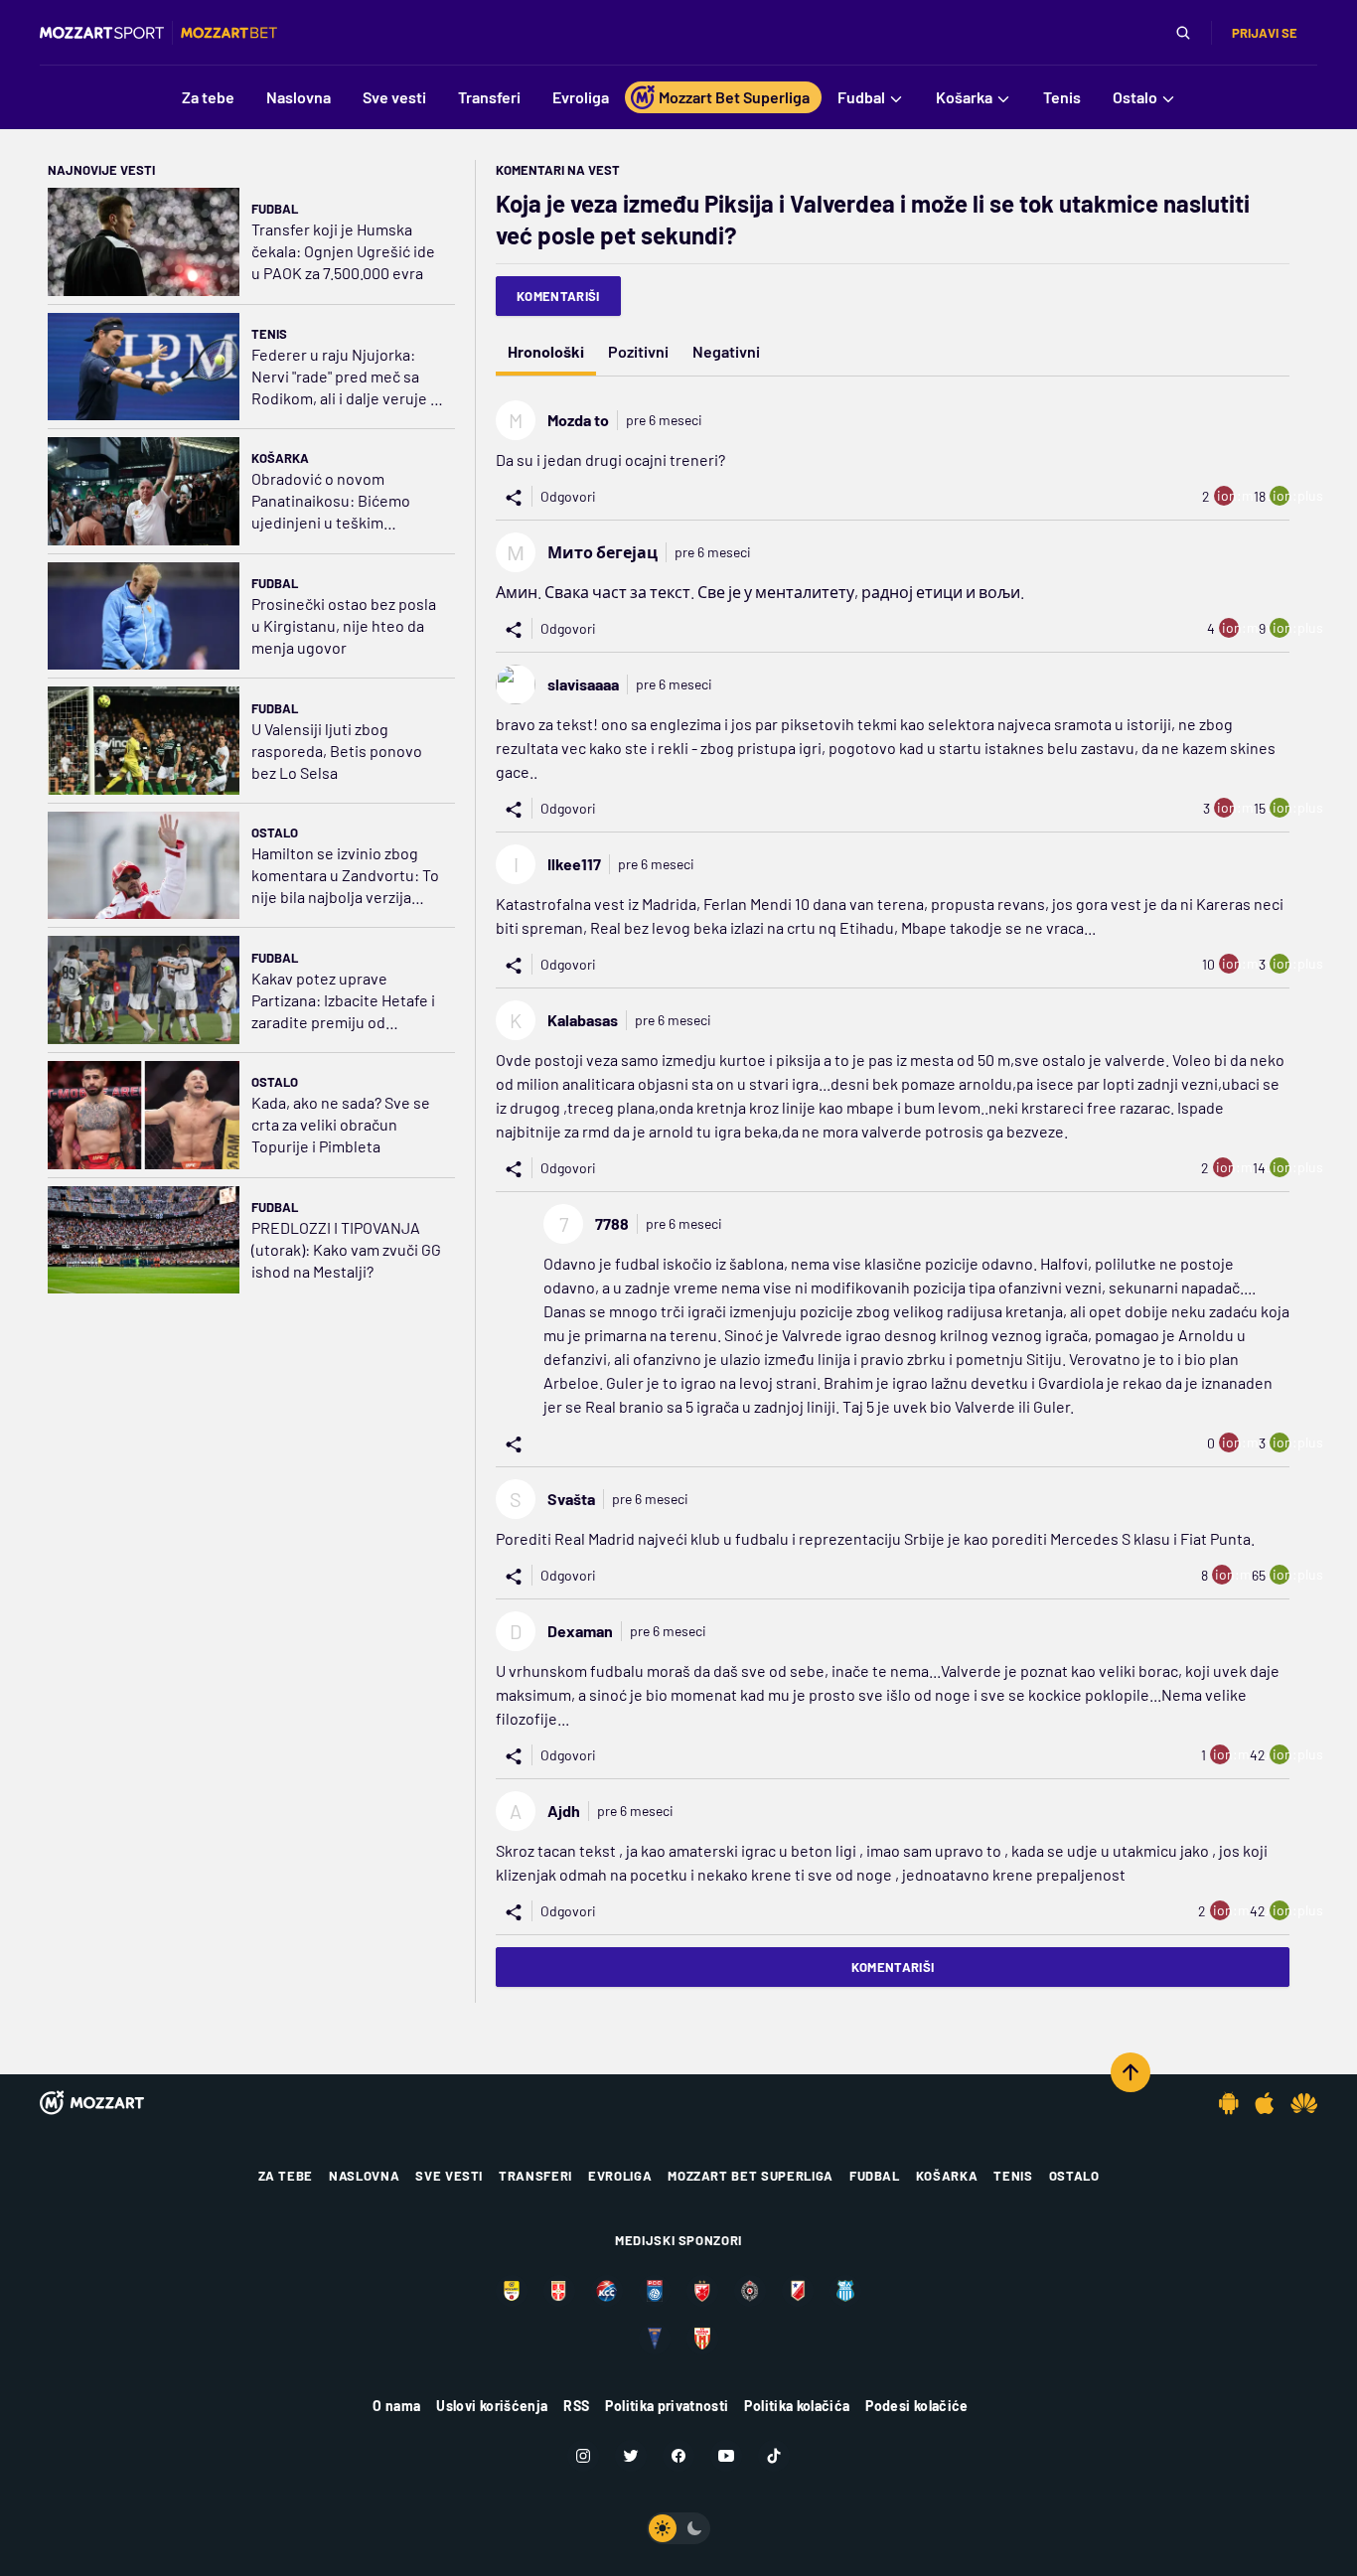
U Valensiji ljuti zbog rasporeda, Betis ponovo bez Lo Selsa (337, 751)
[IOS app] (1265, 2103)
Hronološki (546, 351)
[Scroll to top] (1131, 2072)
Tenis (269, 334)
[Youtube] (726, 2456)
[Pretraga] (1183, 33)
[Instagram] (583, 2456)
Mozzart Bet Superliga (751, 2176)
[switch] (678, 2528)
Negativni (726, 351)
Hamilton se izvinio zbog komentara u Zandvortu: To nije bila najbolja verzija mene (345, 876)
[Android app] (1229, 2103)
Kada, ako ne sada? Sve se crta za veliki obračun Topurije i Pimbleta (341, 1124)
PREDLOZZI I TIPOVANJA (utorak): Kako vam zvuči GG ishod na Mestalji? (346, 1249)
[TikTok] (774, 2456)
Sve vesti (449, 2176)
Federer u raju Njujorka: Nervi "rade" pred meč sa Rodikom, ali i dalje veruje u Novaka (345, 377)
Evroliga (620, 2176)
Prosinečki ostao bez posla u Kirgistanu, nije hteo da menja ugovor (344, 625)
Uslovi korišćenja (492, 2406)
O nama (396, 2406)
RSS (576, 2406)
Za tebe (286, 2176)
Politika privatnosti (667, 2406)
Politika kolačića (797, 2406)
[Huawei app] (1304, 2103)
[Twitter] (631, 2456)
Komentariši (558, 296)
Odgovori (568, 496)
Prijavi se (1265, 33)
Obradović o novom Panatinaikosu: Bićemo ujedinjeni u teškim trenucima (331, 501)
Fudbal (275, 209)
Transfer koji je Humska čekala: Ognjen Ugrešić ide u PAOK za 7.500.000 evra (343, 251)
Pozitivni (638, 351)
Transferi (535, 2176)
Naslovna (364, 2176)
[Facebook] (678, 2456)
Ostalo (275, 833)
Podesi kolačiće (916, 2406)
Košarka (280, 458)
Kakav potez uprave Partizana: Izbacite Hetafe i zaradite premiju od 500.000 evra (343, 1001)
